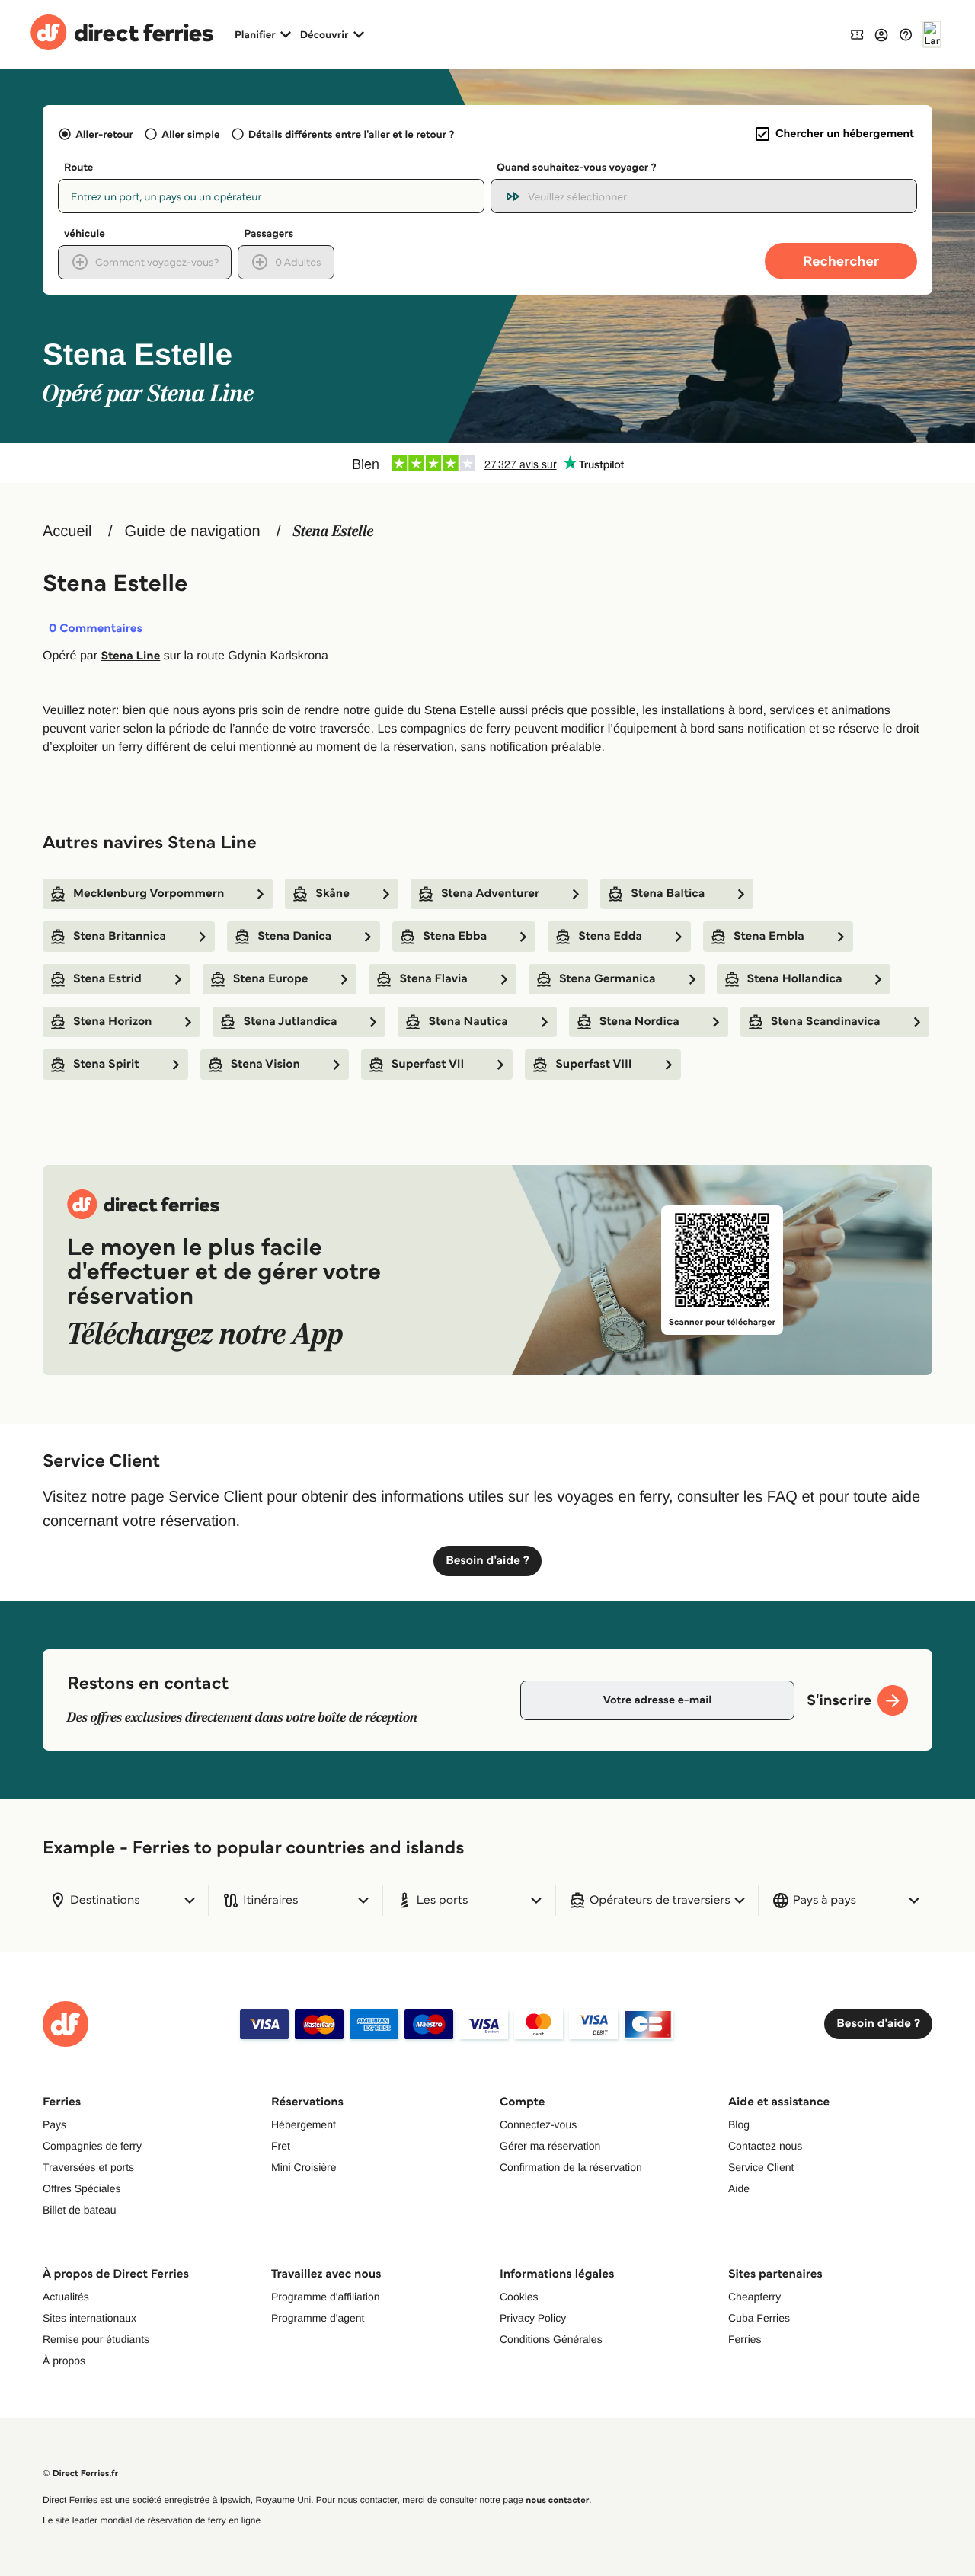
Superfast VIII (593, 1064)
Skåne (332, 894)
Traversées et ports (88, 2167)
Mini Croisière (304, 2167)
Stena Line (130, 656)
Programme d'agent (318, 2318)
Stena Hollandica (795, 979)
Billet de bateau (80, 2210)
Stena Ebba (455, 936)
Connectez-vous (538, 2124)
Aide (739, 2188)
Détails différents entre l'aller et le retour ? (352, 134)
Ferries (745, 2339)
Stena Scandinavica (826, 1021)
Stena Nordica (639, 1021)
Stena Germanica (607, 979)
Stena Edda (610, 936)
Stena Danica (294, 936)
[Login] (881, 34)
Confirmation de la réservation (571, 2167)
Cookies (519, 2297)
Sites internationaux (90, 2318)
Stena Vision (265, 1064)
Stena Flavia (433, 979)
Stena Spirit (106, 1064)
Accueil (67, 531)
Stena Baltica (668, 894)
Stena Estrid (107, 979)
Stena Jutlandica (290, 1021)
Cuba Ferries (759, 2318)
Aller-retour (104, 134)
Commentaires (96, 629)
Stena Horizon (112, 1021)
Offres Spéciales (82, 2188)
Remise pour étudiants (96, 2339)
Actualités (66, 2297)
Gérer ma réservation (550, 2146)
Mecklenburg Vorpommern (149, 894)
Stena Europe (271, 979)
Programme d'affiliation (325, 2297)
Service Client (761, 2167)
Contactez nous (765, 2146)
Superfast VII (428, 1064)
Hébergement (304, 2124)
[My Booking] (857, 34)
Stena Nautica (468, 1021)
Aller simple (190, 134)
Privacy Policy (533, 2318)
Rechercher (841, 261)
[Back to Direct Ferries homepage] (122, 34)
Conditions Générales (551, 2339)
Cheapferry (754, 2297)
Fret (281, 2146)
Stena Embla (769, 936)
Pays (54, 2124)
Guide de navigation (193, 531)
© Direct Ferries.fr (80, 2474)
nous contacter (557, 2500)
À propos (64, 2361)
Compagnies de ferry (92, 2146)
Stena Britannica (120, 936)
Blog (739, 2124)
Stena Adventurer (490, 894)
